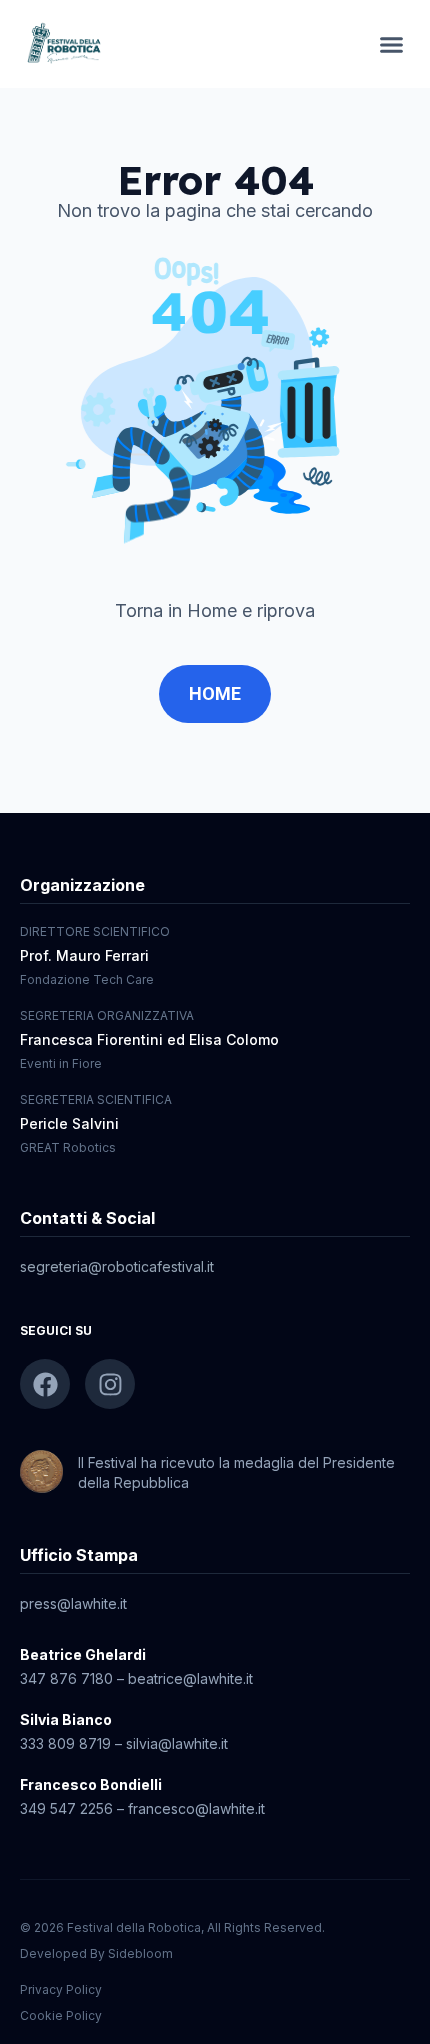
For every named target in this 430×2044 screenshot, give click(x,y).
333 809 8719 (65, 1743)
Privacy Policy (61, 1989)
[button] (392, 44)
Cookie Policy (61, 2015)
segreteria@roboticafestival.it (117, 1266)
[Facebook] (45, 1384)
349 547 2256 (66, 1808)
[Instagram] (110, 1384)
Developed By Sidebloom (96, 1953)
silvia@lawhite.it (177, 1743)
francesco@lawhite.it (196, 1808)
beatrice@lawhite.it (190, 1678)
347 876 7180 (66, 1678)
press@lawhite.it (73, 1603)
